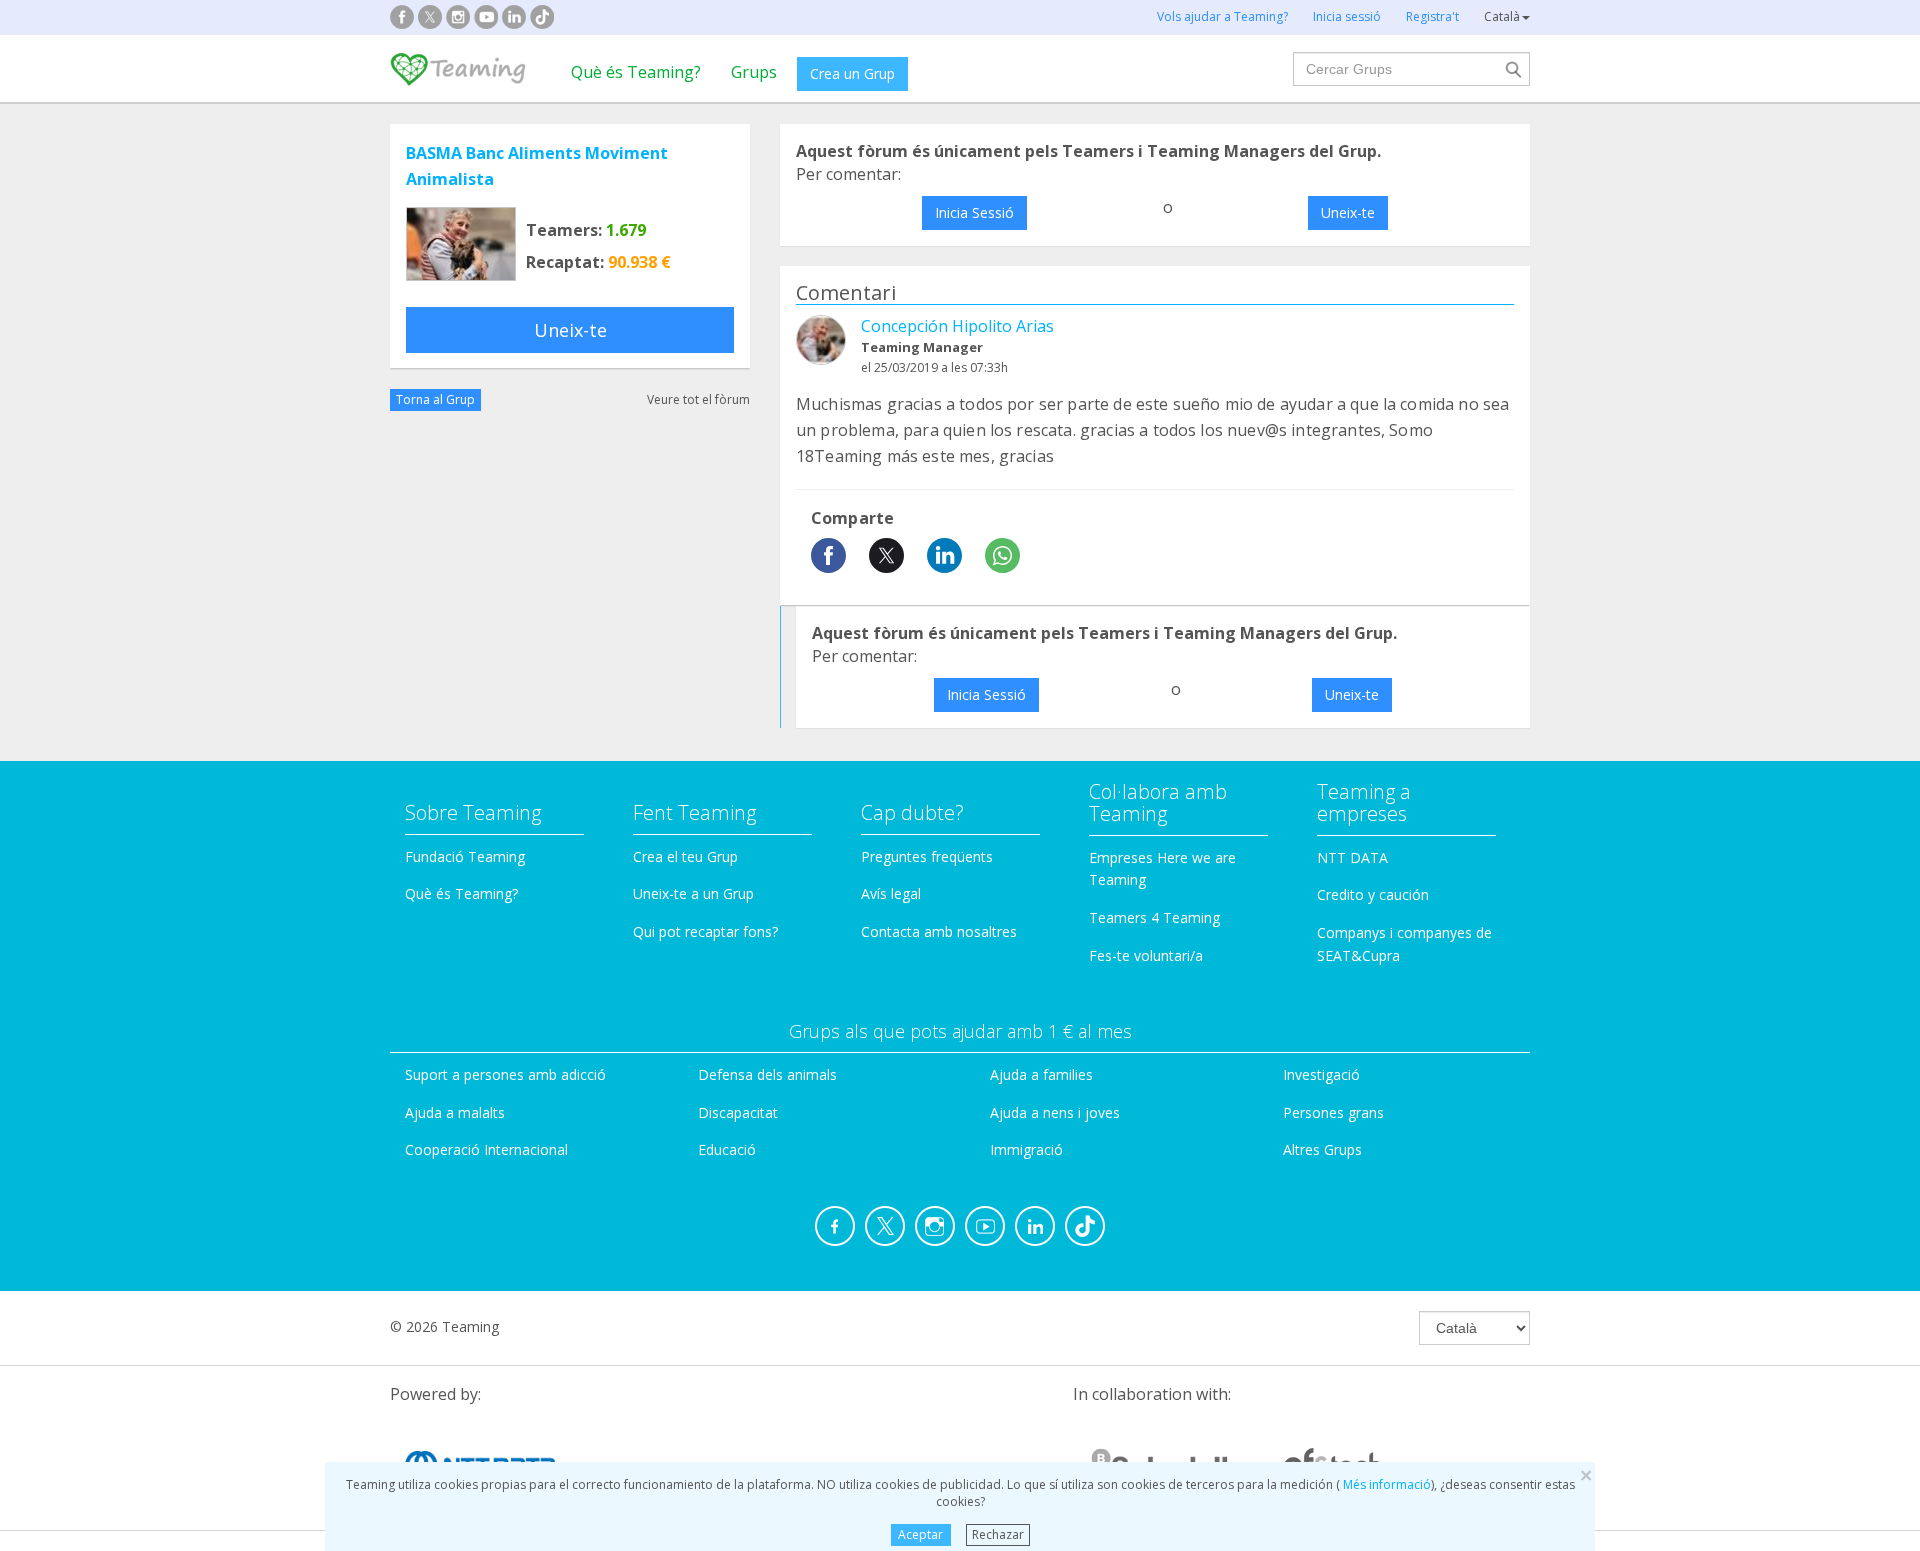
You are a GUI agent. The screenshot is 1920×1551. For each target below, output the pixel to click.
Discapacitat (738, 1112)
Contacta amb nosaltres (939, 931)
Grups (754, 72)
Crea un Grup (852, 73)
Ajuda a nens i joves (1055, 1112)
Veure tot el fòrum (698, 399)
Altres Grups (1322, 1149)
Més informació (1385, 1484)
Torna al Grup (435, 399)
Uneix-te (570, 330)
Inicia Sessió (974, 212)
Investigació (1321, 1074)
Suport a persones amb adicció (505, 1074)
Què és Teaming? (636, 72)
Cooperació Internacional (486, 1149)
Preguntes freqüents (927, 856)
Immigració (1026, 1149)
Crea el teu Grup (685, 856)
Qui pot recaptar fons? (705, 931)
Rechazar (998, 1534)
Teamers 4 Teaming (1154, 917)
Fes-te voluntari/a (1146, 955)
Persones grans (1333, 1112)
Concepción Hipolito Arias (957, 326)
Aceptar (920, 1534)
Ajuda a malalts (455, 1112)
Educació (727, 1149)
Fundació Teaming (465, 856)
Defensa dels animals (767, 1074)
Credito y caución (1373, 894)
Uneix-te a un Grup (693, 893)
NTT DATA (1352, 857)
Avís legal (891, 893)
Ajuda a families (1041, 1074)
